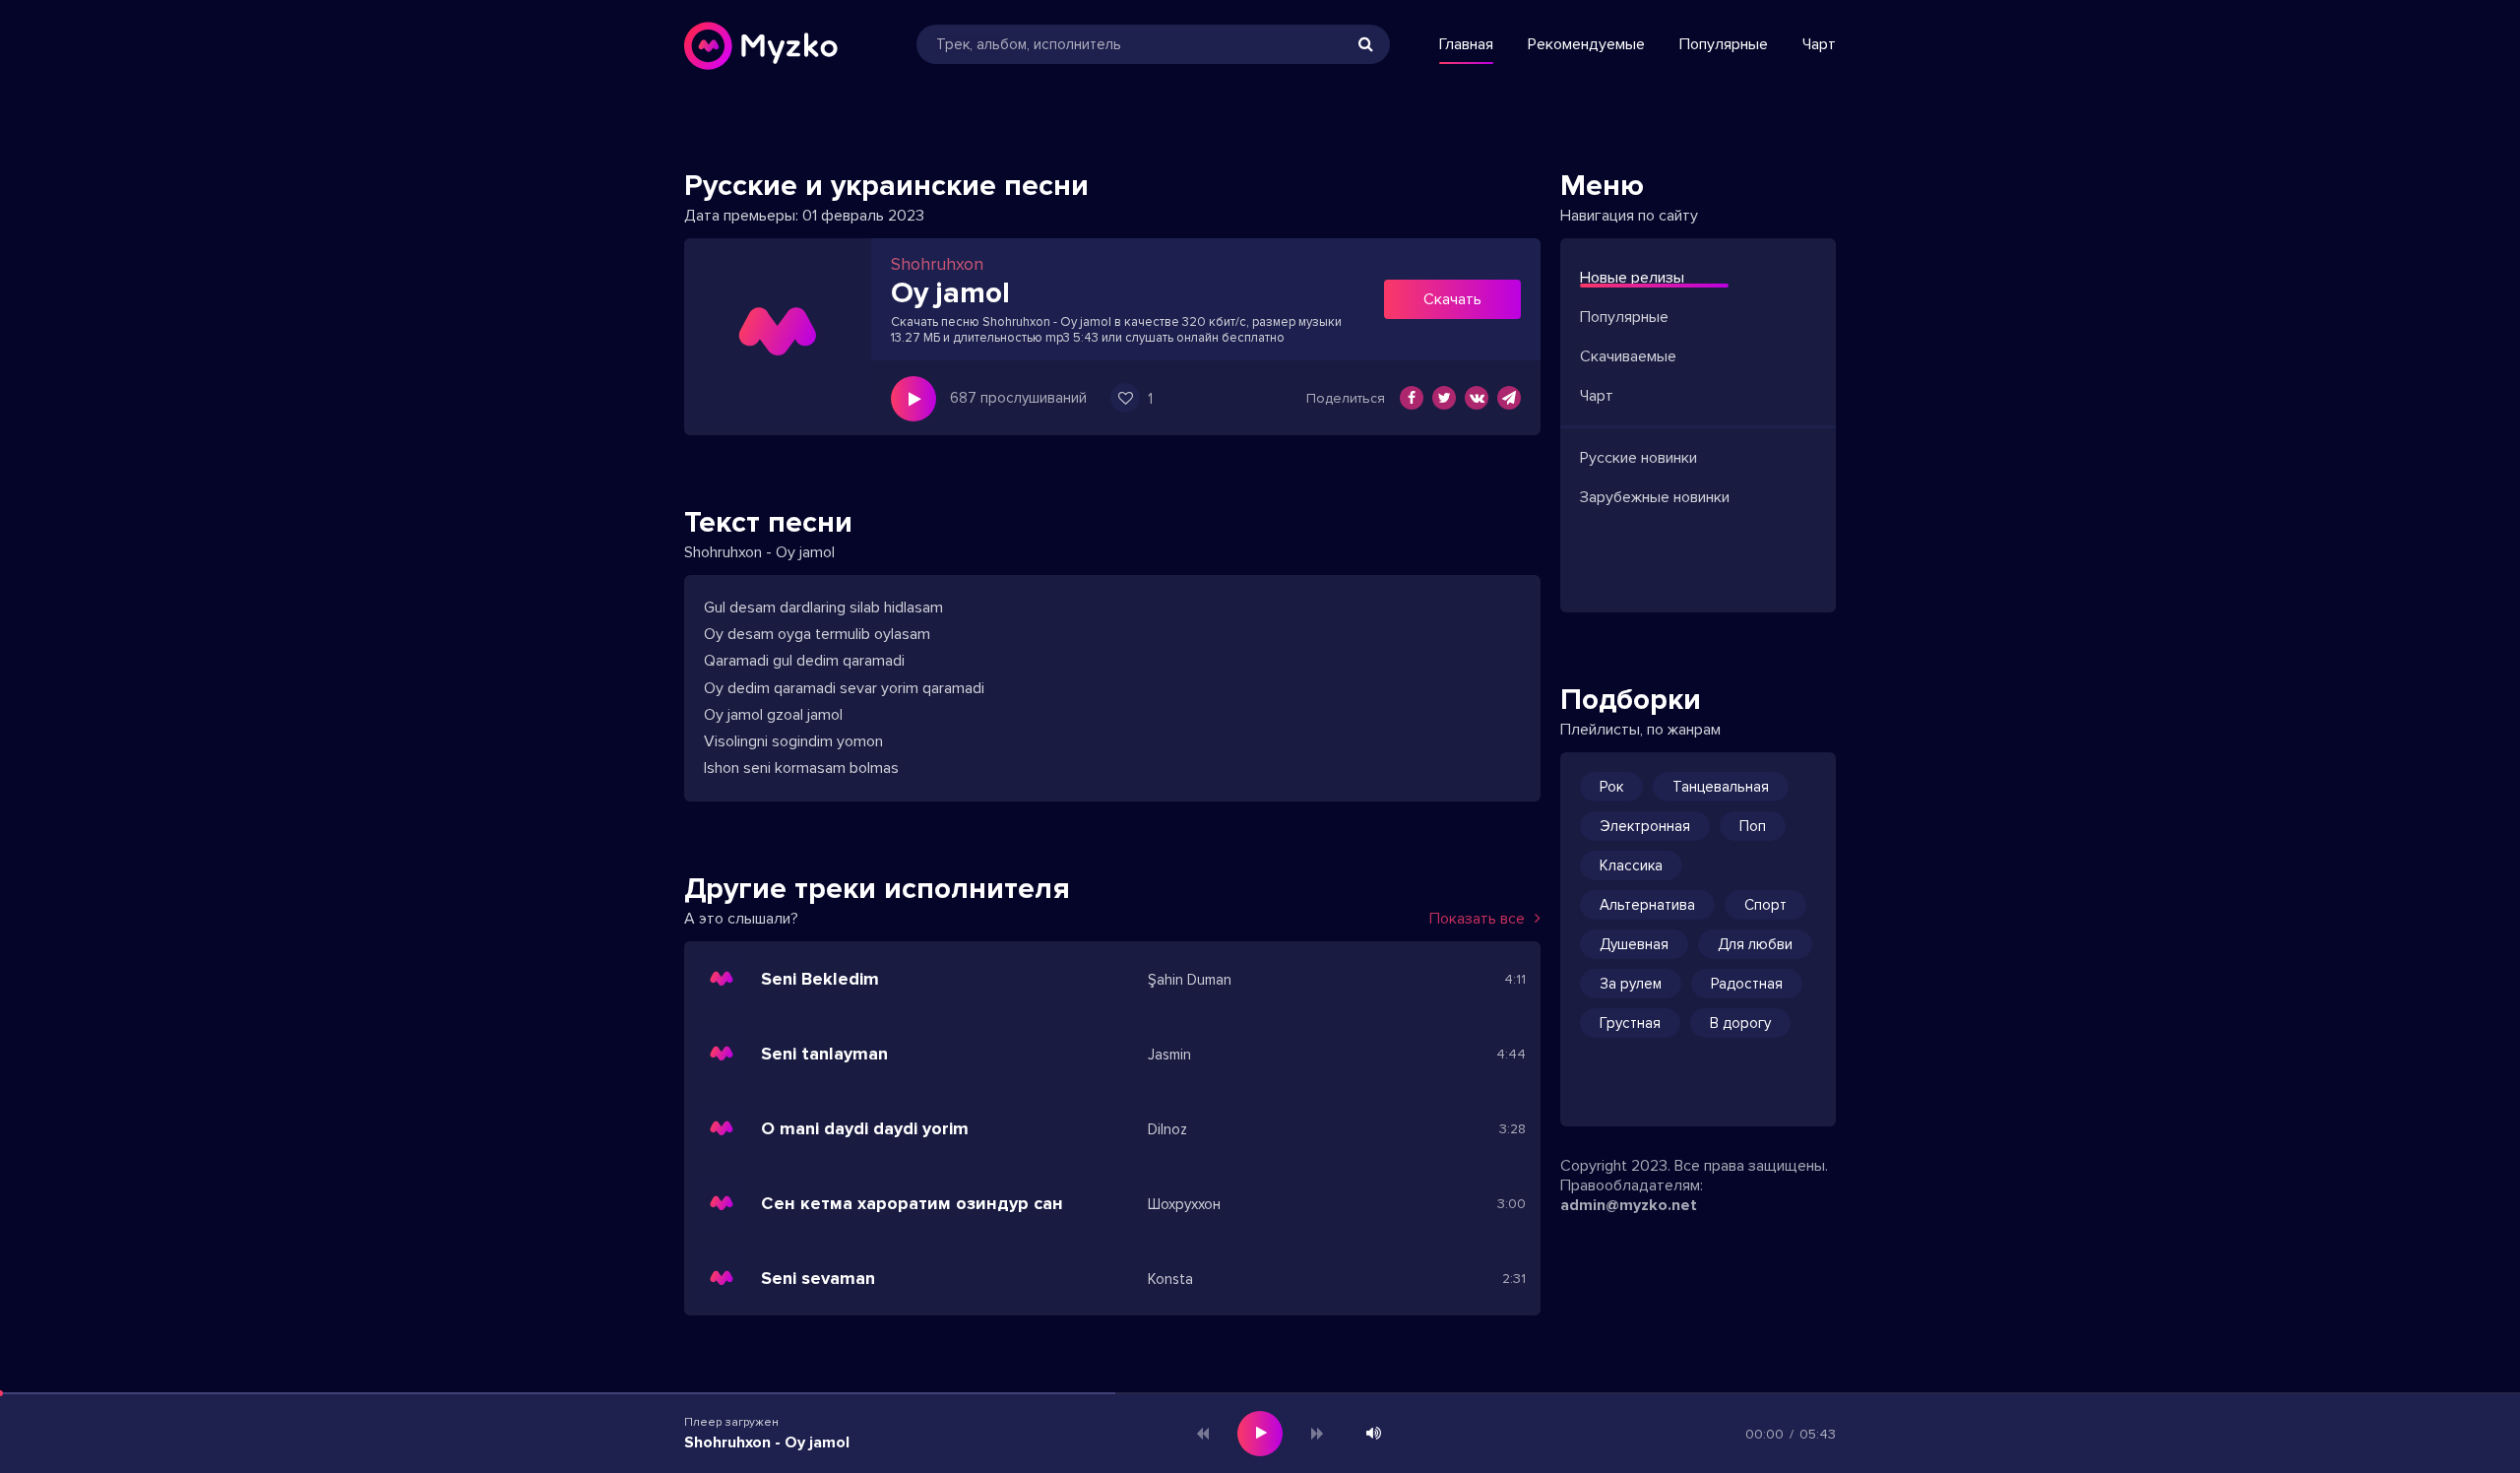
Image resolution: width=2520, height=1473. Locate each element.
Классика (1631, 865)
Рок (1611, 787)
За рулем (1631, 984)
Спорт (1765, 905)
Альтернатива (1647, 905)
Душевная (1634, 944)
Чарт (1819, 44)
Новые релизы (1632, 278)
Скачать (1452, 299)
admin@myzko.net (1629, 1205)
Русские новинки (1638, 458)
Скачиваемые (1628, 356)
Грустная (1630, 1023)
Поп (1753, 826)
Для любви (1755, 944)
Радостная (1747, 984)
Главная (1466, 44)
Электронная (1645, 826)
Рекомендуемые (1586, 44)
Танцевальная (1721, 787)
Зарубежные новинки (1655, 497)
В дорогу (1740, 1023)
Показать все (1477, 919)
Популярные (1724, 44)
